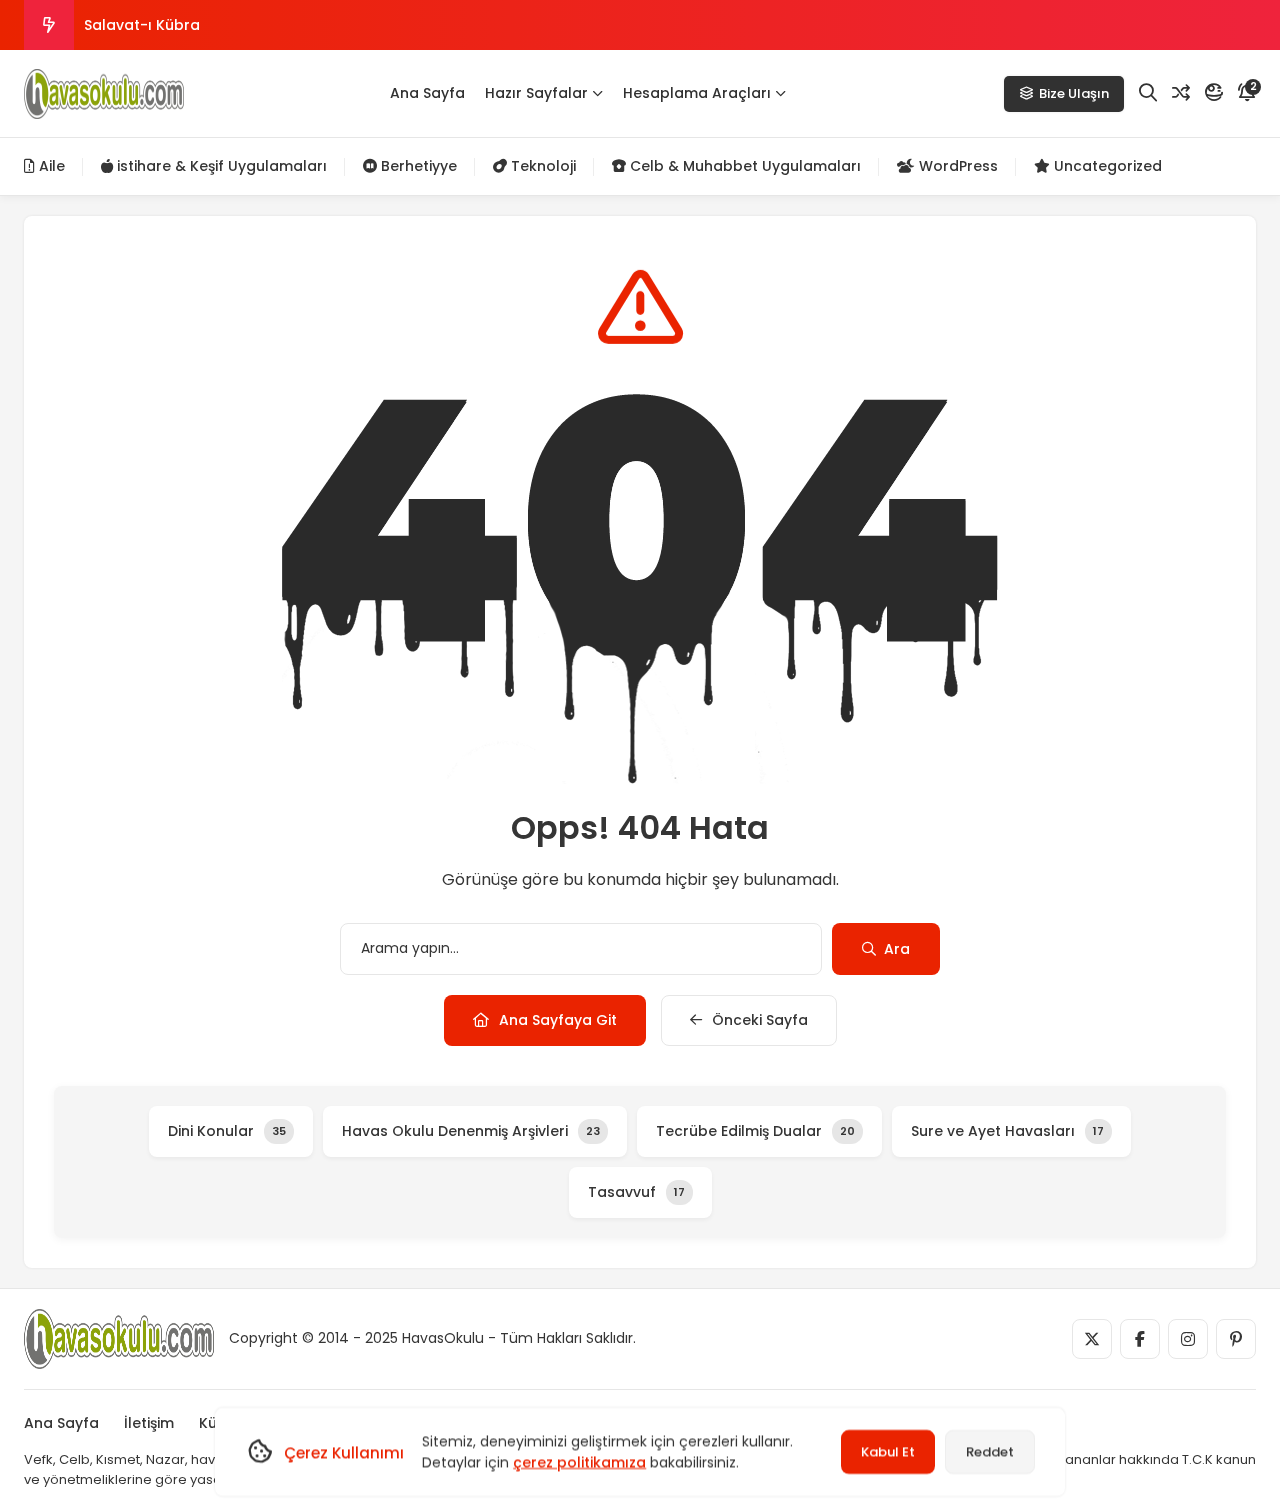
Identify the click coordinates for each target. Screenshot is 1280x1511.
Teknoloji (541, 166)
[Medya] (1092, 1339)
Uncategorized (1106, 166)
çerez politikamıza (579, 1462)
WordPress (956, 166)
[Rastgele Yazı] (1181, 93)
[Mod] (1214, 93)
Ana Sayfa (427, 93)
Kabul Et (888, 1451)
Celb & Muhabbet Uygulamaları (743, 166)
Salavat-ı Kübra (142, 25)
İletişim (149, 1423)
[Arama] (1148, 93)
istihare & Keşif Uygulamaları (220, 166)
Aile (50, 166)
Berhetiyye (417, 166)
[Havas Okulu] (104, 94)
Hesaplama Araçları (697, 93)
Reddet (990, 1451)
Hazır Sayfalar (536, 93)
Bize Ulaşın (1074, 93)
